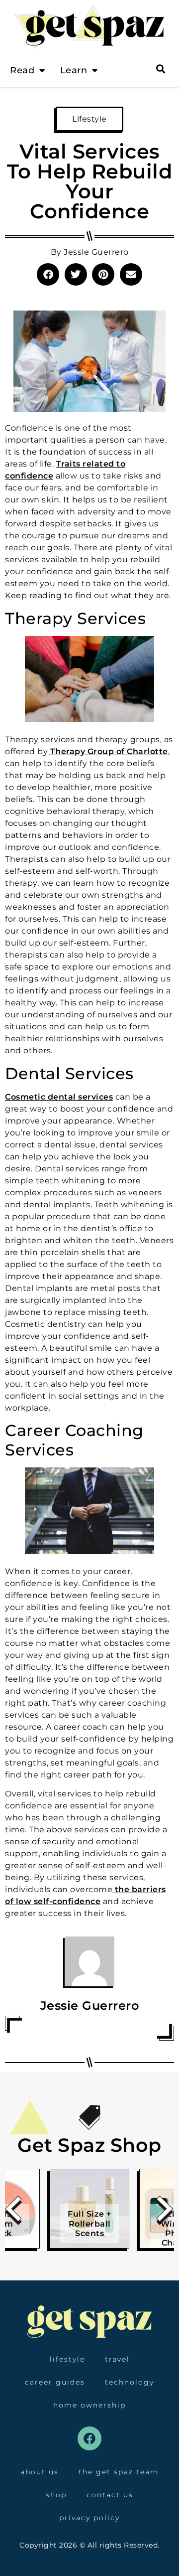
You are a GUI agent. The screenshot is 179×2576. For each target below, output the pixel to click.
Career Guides (55, 2382)
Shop (56, 2495)
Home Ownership (89, 2405)
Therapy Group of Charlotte (108, 751)
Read (22, 70)
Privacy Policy (89, 2518)
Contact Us (110, 2495)
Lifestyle (89, 119)
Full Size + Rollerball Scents (89, 2223)
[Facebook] (89, 2438)
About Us (40, 2472)
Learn (74, 70)
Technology (130, 2382)
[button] (48, 274)
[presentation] (14, 2212)
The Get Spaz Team (119, 2472)
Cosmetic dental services (59, 1097)
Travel (117, 2359)
